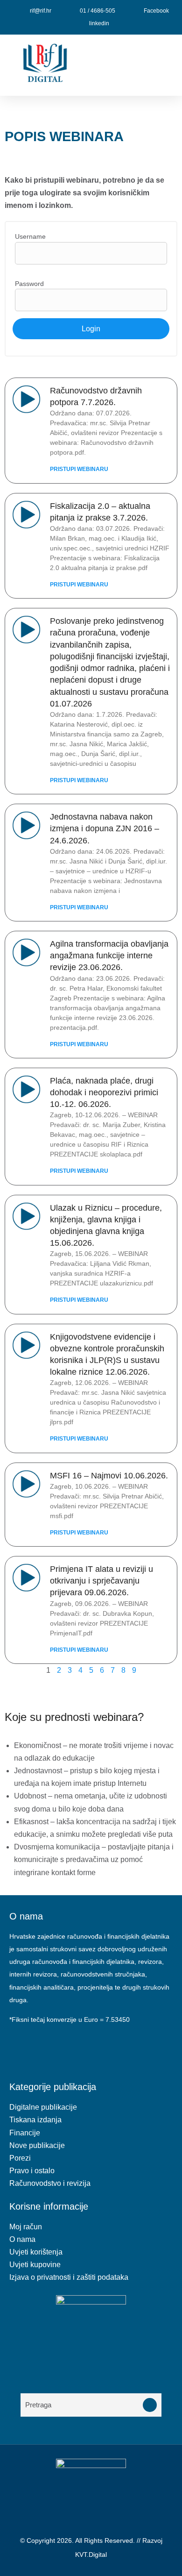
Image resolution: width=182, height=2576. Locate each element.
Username (30, 236)
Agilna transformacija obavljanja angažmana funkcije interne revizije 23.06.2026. (109, 956)
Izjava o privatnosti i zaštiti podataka (69, 2277)
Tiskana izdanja (35, 2120)
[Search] (150, 2405)
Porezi (20, 2158)
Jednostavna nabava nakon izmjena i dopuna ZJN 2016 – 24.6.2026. (105, 828)
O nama (22, 2239)
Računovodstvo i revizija (50, 2183)
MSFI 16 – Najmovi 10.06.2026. (109, 1476)
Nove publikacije (37, 2145)
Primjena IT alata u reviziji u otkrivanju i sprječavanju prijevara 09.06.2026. (101, 1581)
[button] (136, 65)
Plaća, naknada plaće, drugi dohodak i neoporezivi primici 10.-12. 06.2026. (104, 1092)
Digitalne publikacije (43, 2107)
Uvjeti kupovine (35, 2265)
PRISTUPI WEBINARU (79, 469)
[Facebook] (21, 2047)
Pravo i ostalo (32, 2171)
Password (29, 284)
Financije (25, 2133)
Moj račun (26, 2227)
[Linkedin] (47, 2047)
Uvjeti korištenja (36, 2252)
